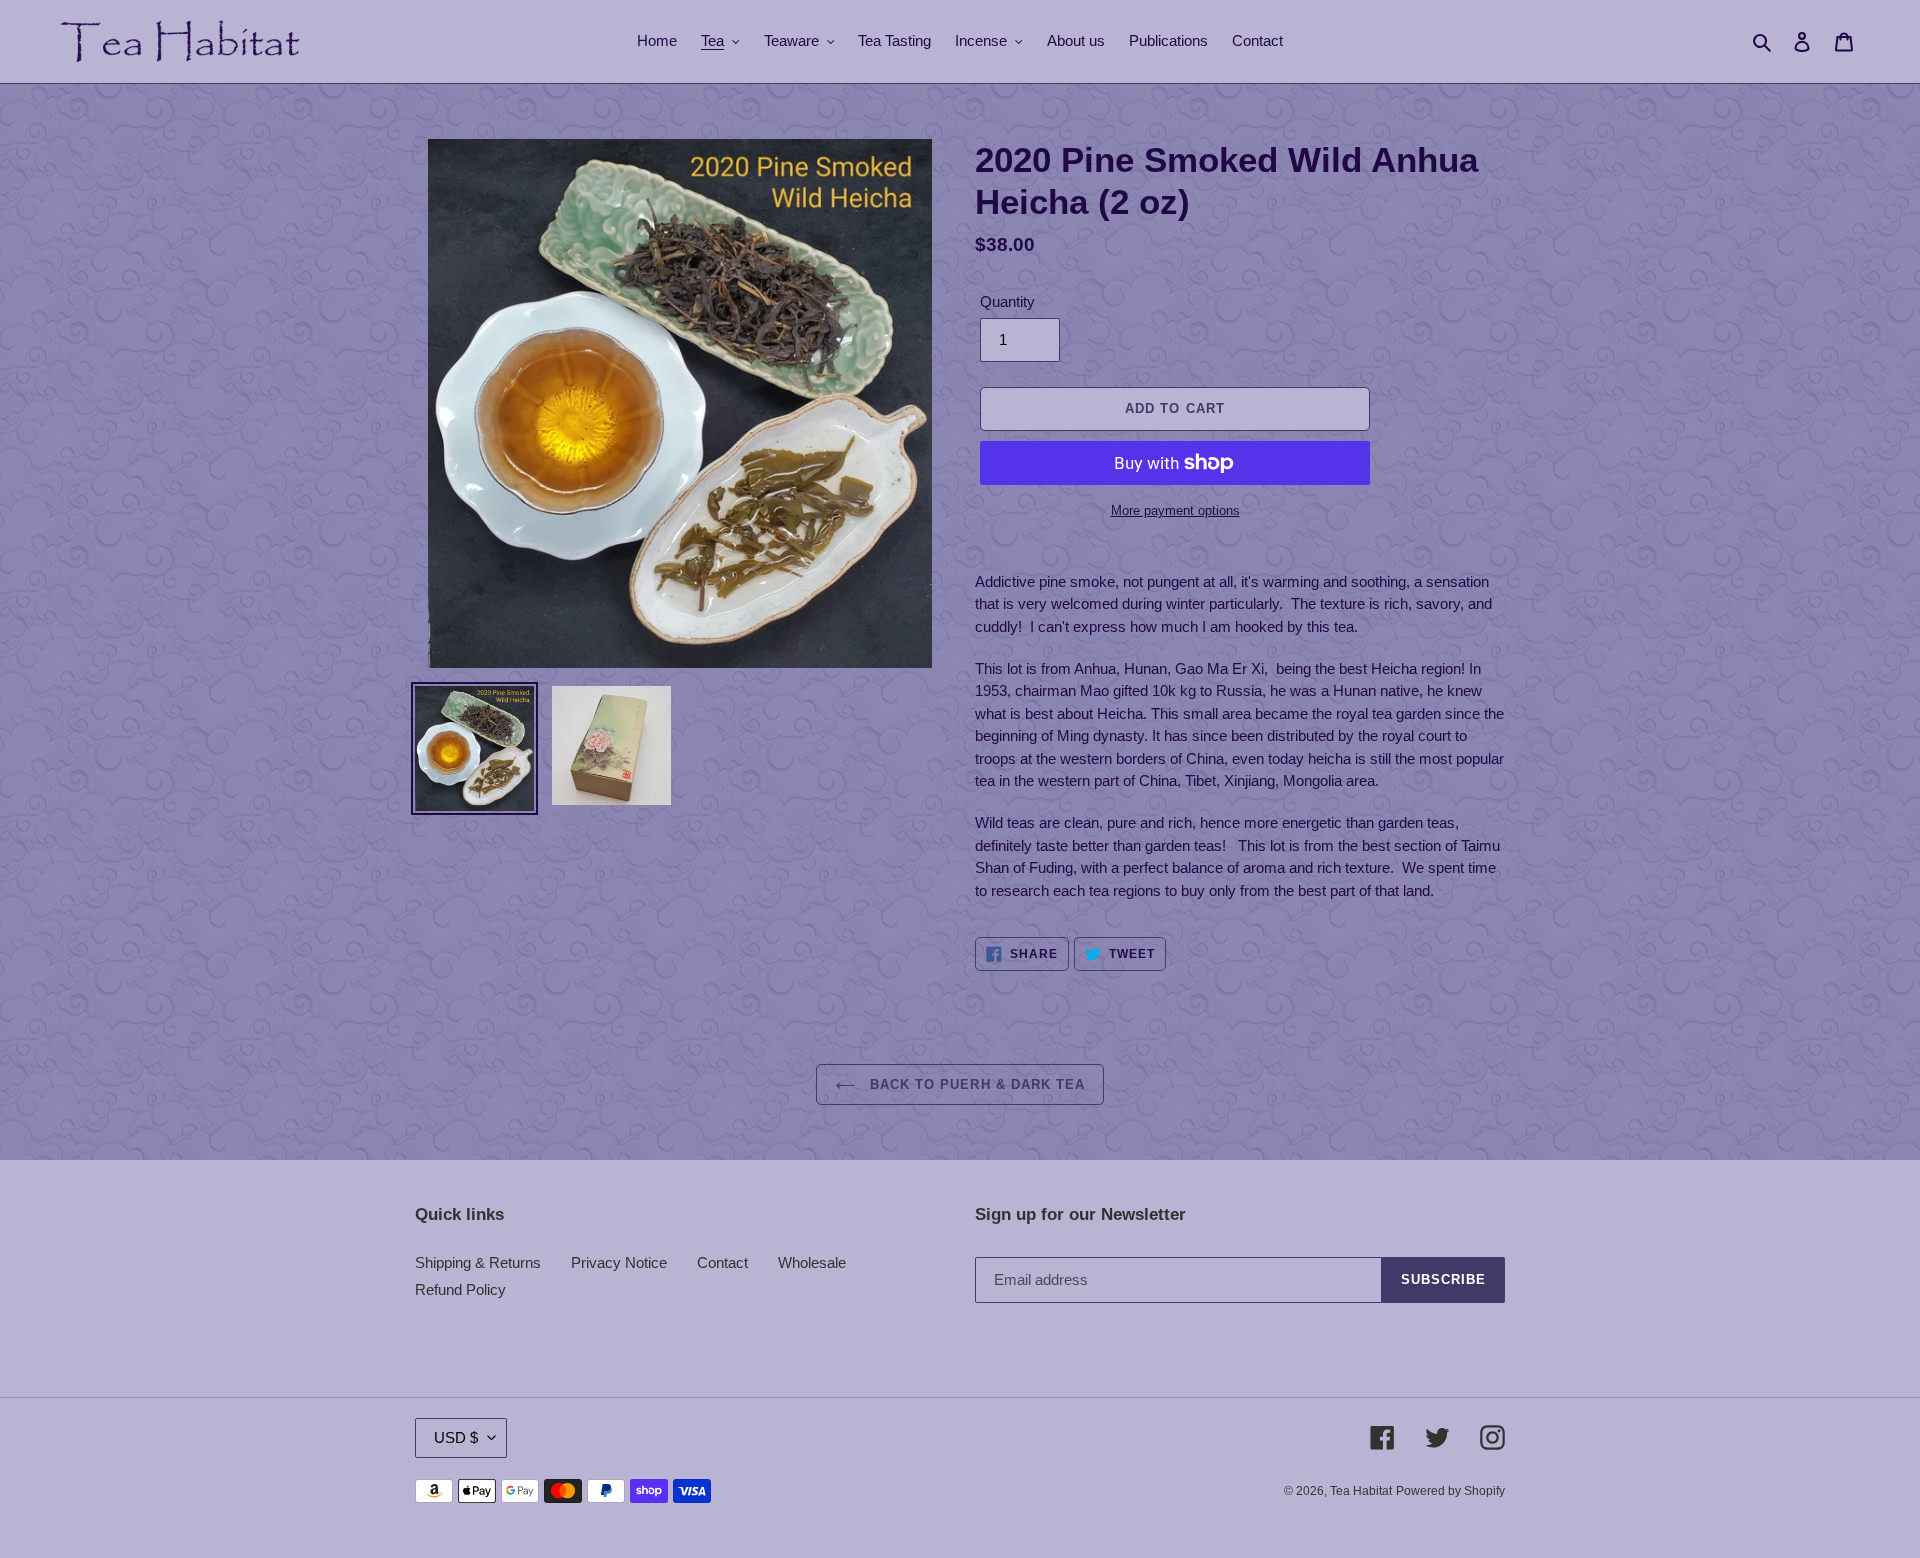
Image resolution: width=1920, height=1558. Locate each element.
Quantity (1007, 301)
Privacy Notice (619, 1262)
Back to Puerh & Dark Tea (975, 1084)
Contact (722, 1262)
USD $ (456, 1437)
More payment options (1175, 510)
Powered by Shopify (1450, 1491)
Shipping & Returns (478, 1262)
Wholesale (812, 1262)
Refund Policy (460, 1289)
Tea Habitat (1361, 1491)
